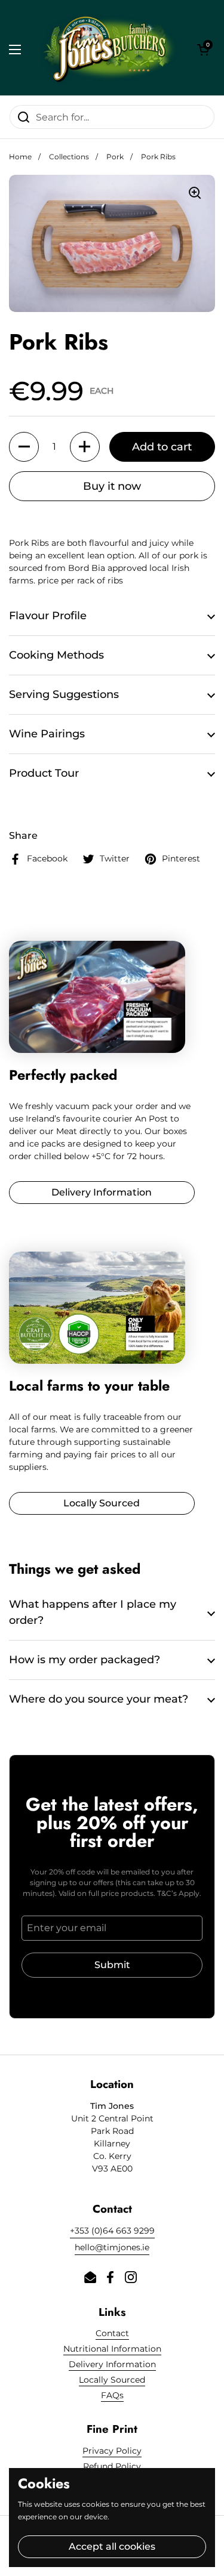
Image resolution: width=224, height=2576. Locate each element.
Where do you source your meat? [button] (99, 1699)
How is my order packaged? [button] (85, 1660)
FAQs (112, 2395)
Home (20, 157)
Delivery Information (112, 2364)
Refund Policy (112, 2466)
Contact (112, 2333)
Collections (69, 157)
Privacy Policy (112, 2451)
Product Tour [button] (44, 773)
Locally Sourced (112, 2380)
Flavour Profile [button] (48, 616)
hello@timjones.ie (112, 2247)
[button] (203, 50)
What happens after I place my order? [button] (93, 1612)
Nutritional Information (112, 2349)
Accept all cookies (112, 2546)
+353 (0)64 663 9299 (112, 2231)
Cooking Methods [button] (56, 655)
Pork (115, 157)
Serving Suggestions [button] (64, 694)
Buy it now (112, 486)
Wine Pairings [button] (47, 734)
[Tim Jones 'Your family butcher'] (109, 49)
